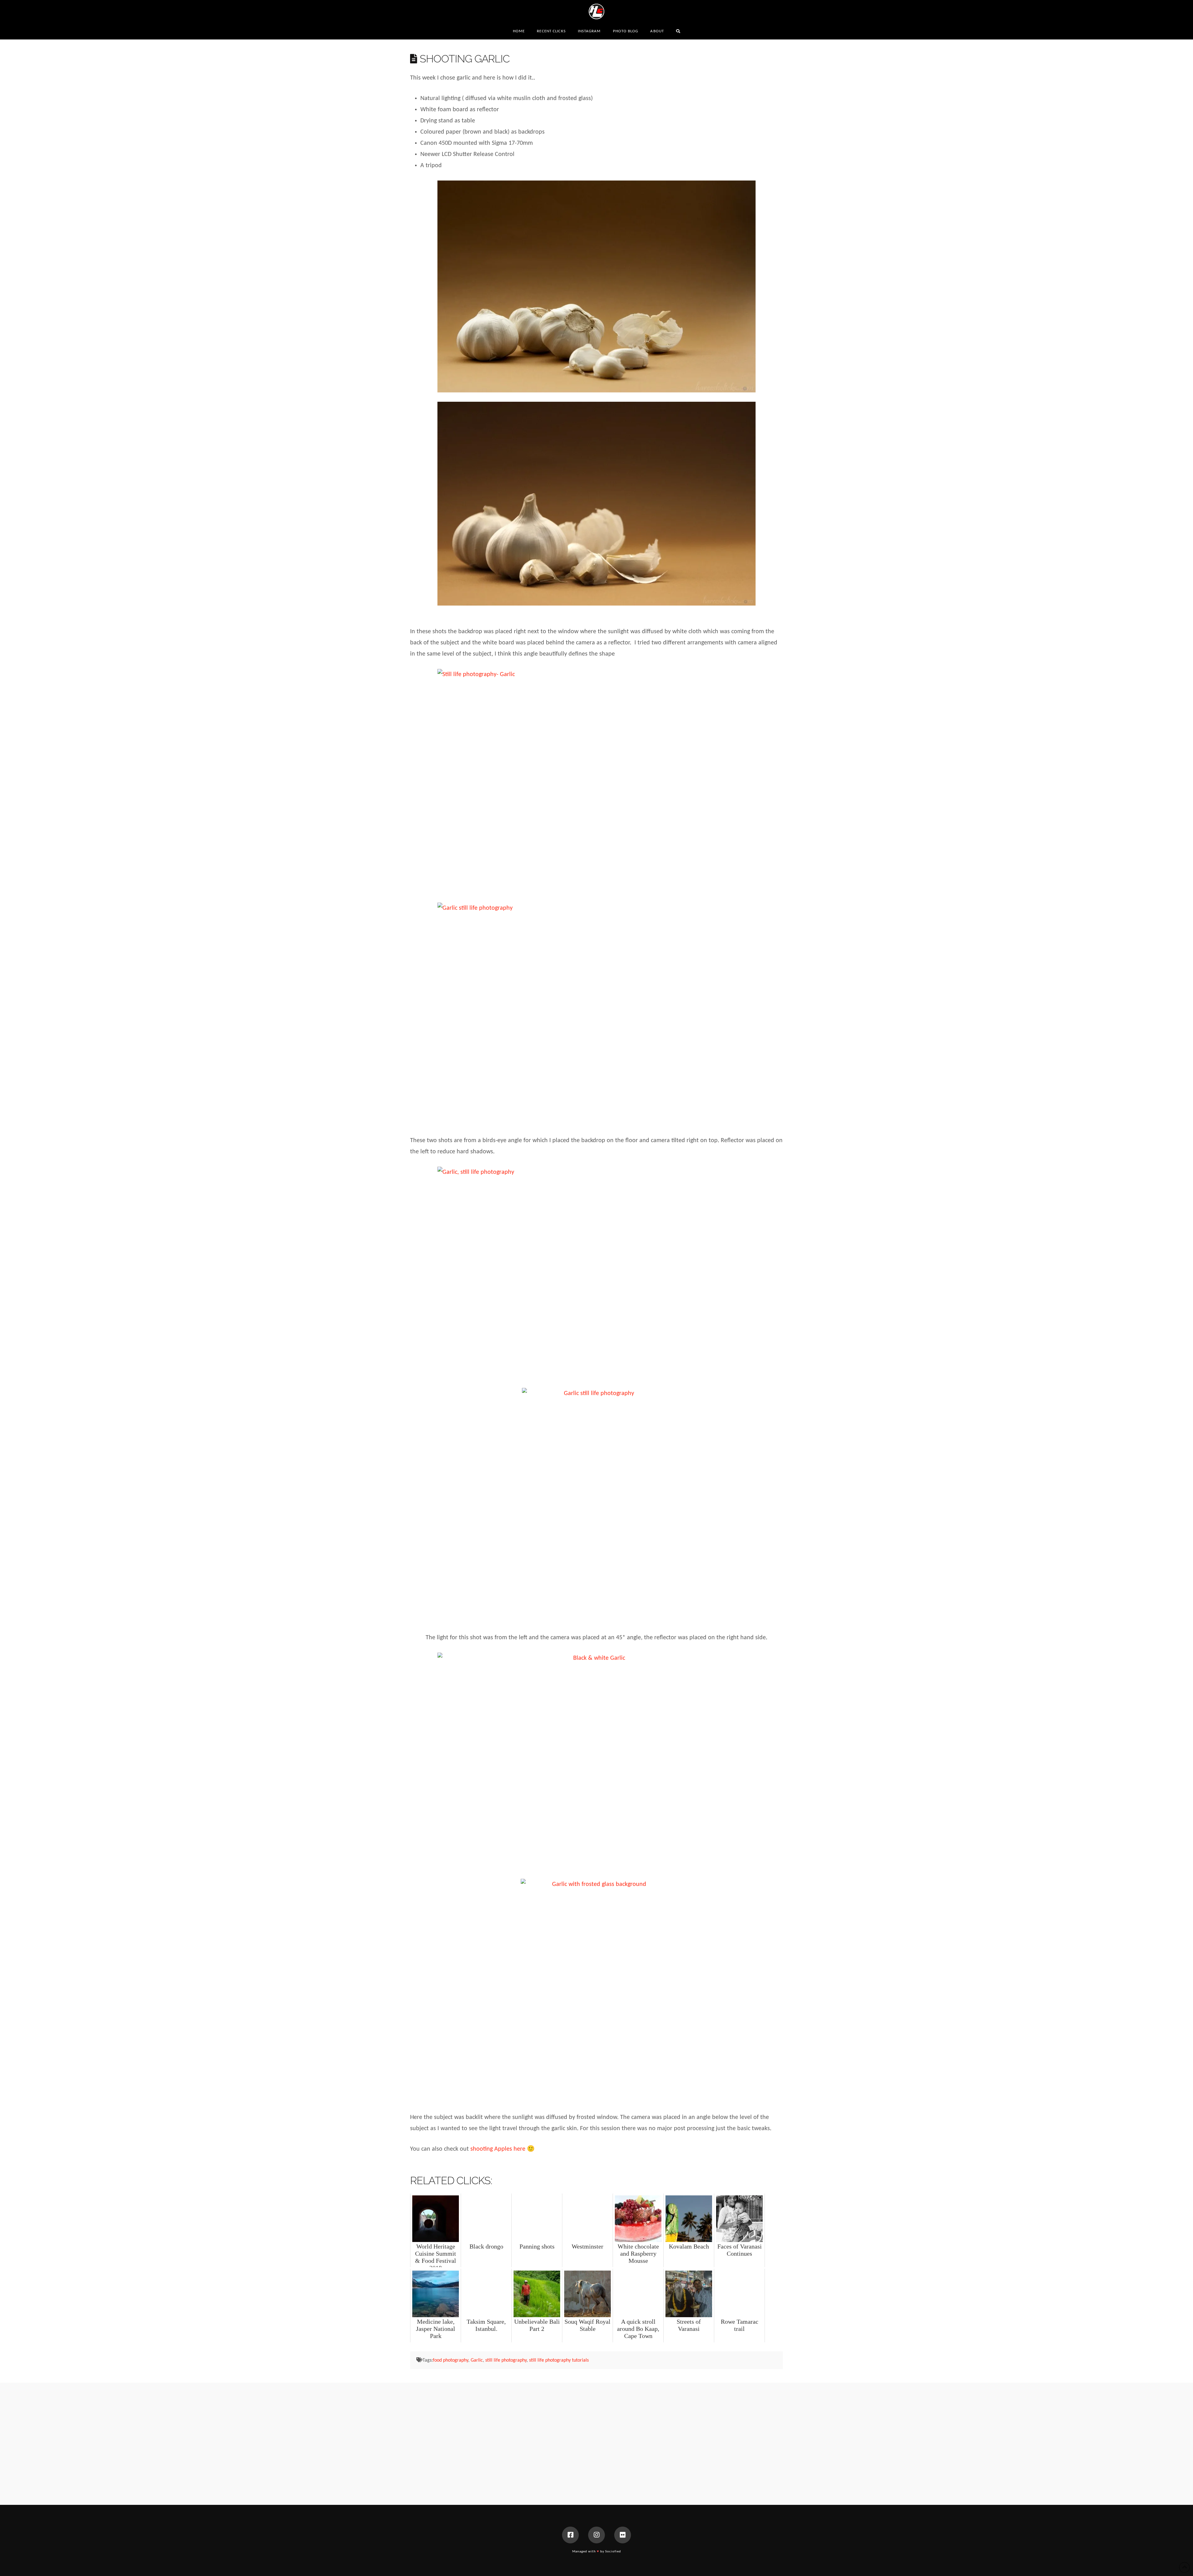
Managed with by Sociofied (597, 2552)
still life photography (506, 2360)
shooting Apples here (498, 2149)
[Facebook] (570, 2535)
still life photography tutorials (559, 2360)
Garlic (477, 2360)
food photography (450, 2360)
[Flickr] (623, 2535)
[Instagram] (596, 2535)
